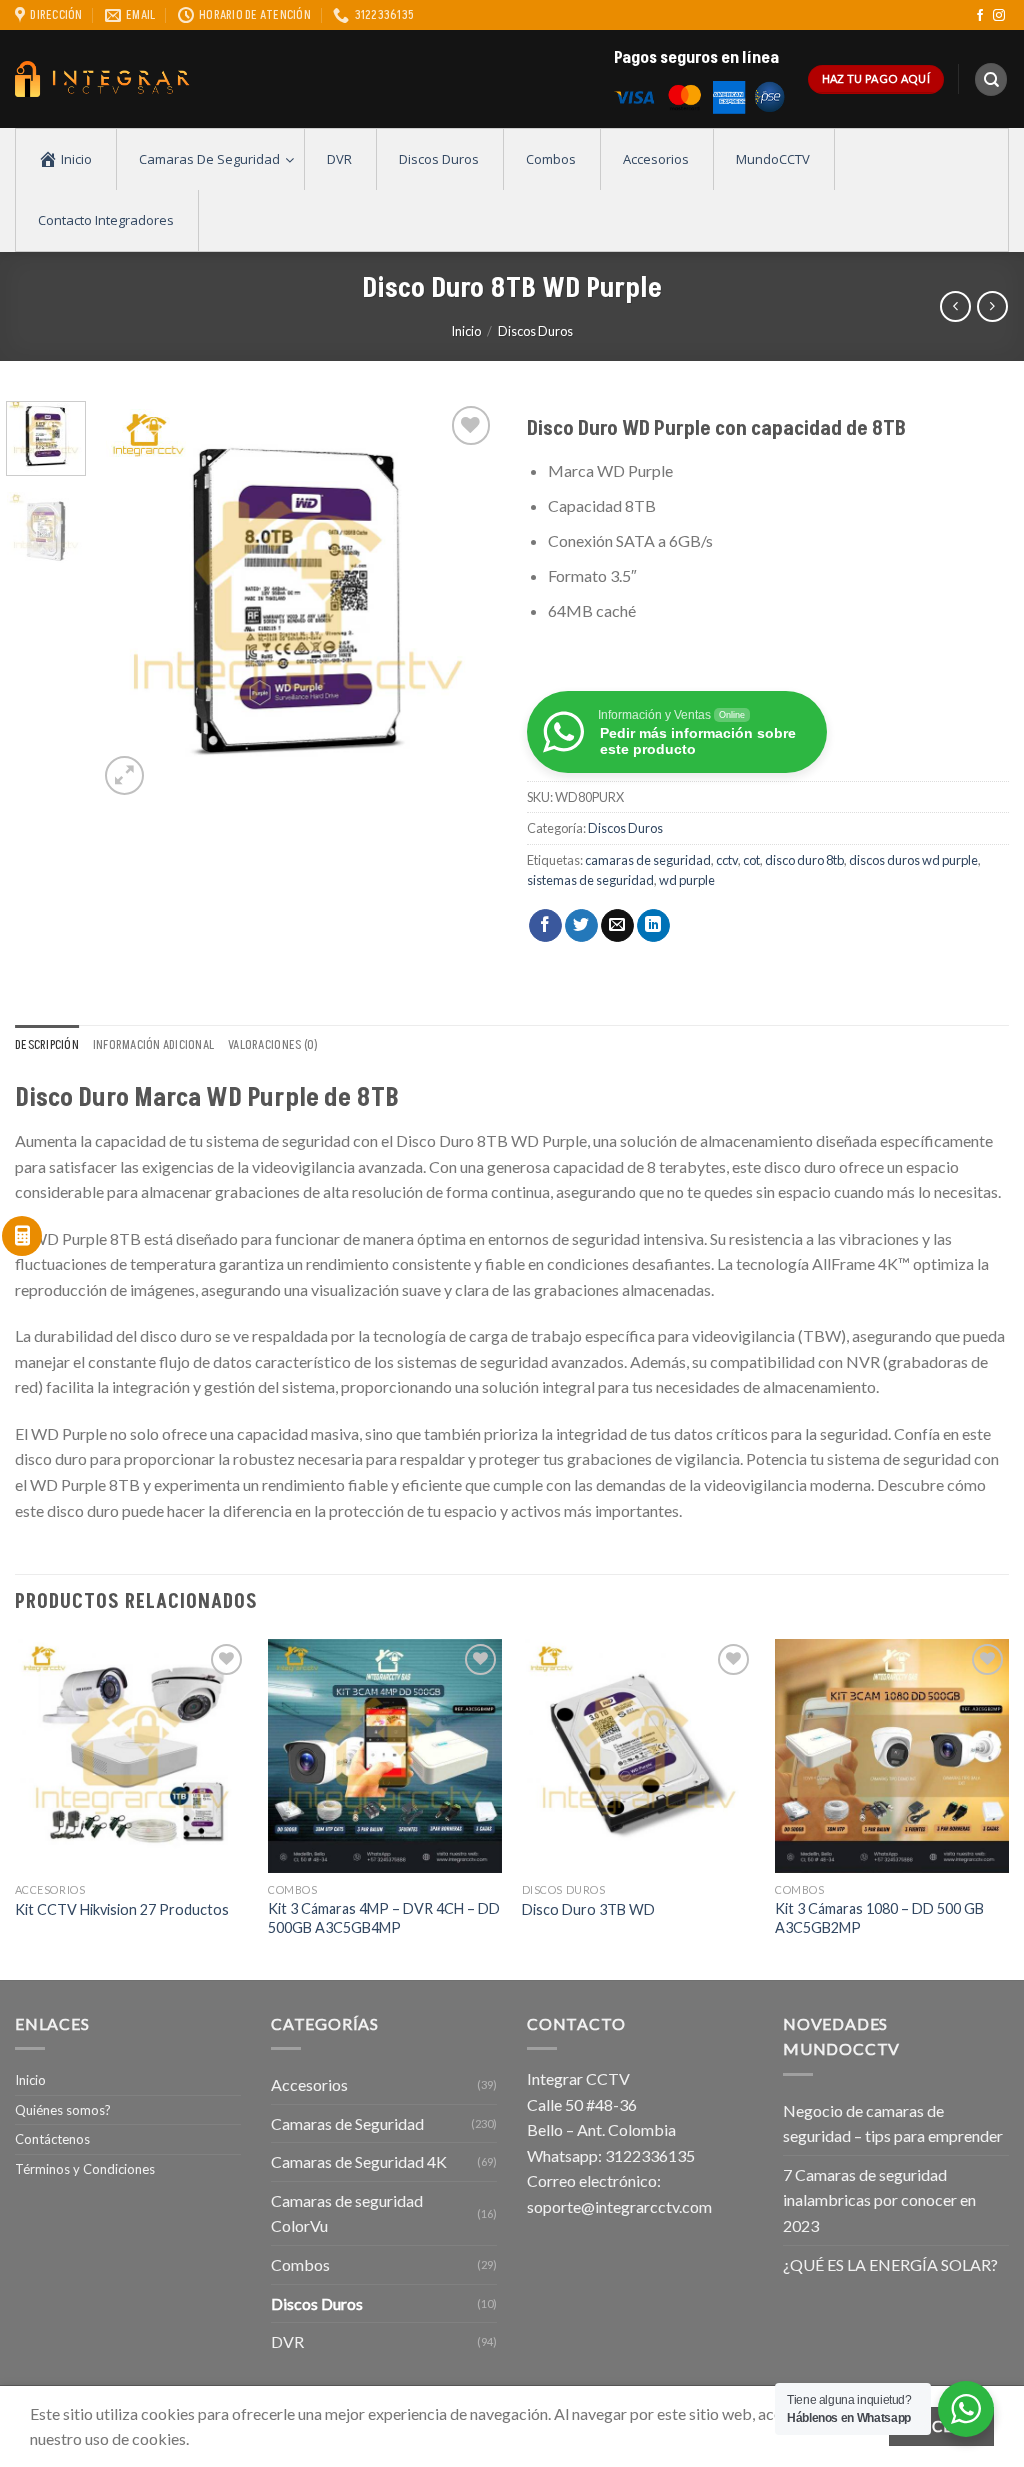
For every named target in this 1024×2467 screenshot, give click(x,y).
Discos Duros (535, 331)
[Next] (464, 601)
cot (751, 860)
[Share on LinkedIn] (653, 926)
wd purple (687, 880)
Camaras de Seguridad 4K (359, 2161)
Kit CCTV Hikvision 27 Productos (122, 1909)
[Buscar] (991, 79)
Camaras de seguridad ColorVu (347, 2213)
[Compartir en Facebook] (545, 926)
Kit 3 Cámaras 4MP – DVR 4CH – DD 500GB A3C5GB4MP (384, 1918)
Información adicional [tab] (153, 1045)
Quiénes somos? (63, 2110)
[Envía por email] (617, 926)
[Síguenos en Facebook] (980, 16)
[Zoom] (124, 775)
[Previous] (132, 601)
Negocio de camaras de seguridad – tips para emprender (893, 2123)
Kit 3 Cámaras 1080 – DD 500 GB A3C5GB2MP (879, 1918)
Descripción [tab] (47, 1045)
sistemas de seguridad (590, 880)
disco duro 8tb (804, 860)
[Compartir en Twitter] (581, 926)
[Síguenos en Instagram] (999, 16)
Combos (300, 2264)
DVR (287, 2341)
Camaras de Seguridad (347, 2123)
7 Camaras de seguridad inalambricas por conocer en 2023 (879, 2200)
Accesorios (309, 2084)
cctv (727, 860)
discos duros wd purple (913, 860)
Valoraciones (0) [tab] (273, 1045)
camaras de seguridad (648, 860)
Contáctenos (52, 2139)
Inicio (466, 331)
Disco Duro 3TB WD (588, 1909)
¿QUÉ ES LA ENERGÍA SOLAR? (890, 2264)
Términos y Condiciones (85, 2169)
